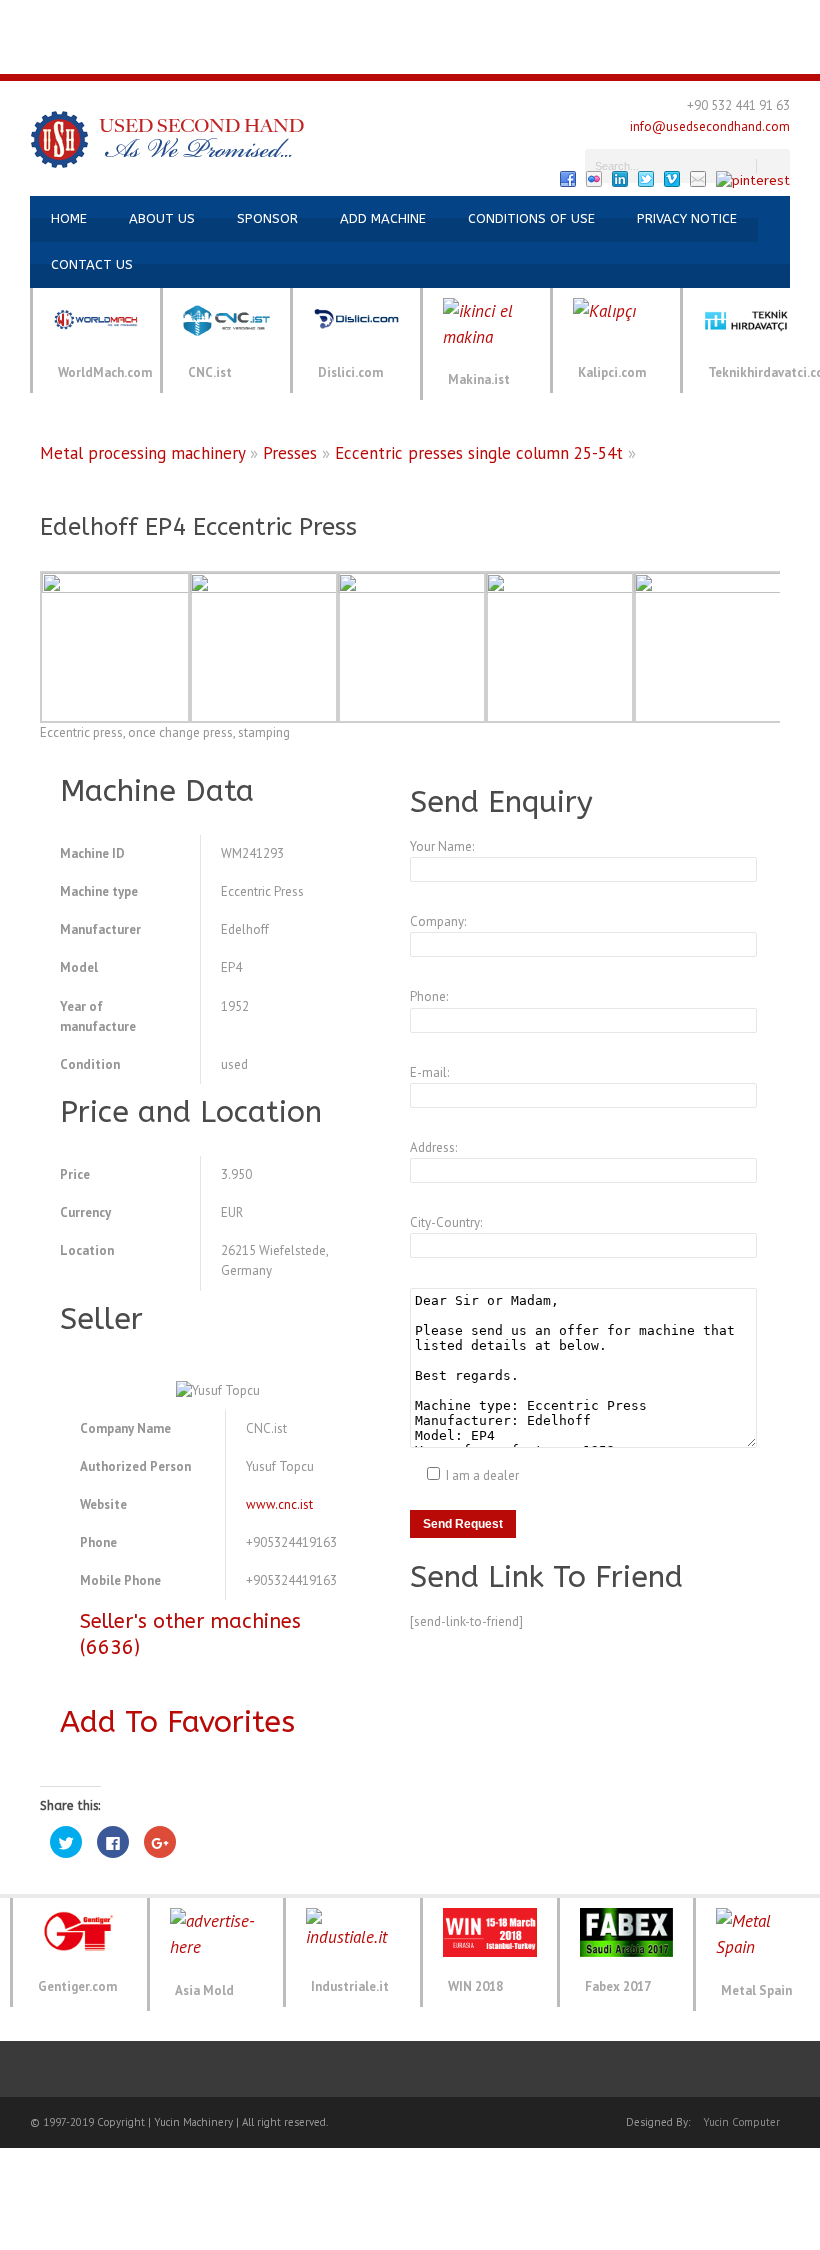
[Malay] (734, 18)
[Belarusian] (302, 18)
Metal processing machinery (142, 453)
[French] (110, 18)
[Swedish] (458, 55)
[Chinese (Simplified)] (350, 18)
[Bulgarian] (326, 18)
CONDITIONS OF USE (531, 218)
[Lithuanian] (686, 18)
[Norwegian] (758, 18)
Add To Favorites (177, 1722)
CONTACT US (92, 264)
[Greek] (542, 18)
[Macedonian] (710, 18)
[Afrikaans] (230, 18)
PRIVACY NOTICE (687, 218)
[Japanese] (614, 18)
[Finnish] (494, 18)
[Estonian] (470, 18)
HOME (69, 218)
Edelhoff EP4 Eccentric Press (198, 527)
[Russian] (158, 18)
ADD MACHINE (383, 218)
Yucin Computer (741, 2122)
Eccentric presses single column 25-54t (479, 453)
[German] (86, 18)
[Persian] (782, 18)
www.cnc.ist (279, 1504)
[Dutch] (446, 18)
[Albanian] (254, 18)
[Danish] (422, 18)
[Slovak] (410, 55)
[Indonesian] (590, 18)
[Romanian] (362, 55)
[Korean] (638, 18)
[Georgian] (518, 18)
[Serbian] (386, 55)
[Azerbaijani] (206, 18)
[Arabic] (278, 18)
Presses (290, 453)
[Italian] (134, 18)
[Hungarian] (566, 18)
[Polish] (806, 18)
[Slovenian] (434, 55)
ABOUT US (162, 218)
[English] (38, 18)
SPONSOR (267, 218)
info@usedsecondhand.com (710, 126)
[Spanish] (62, 18)
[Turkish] (14, 18)
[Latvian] (662, 18)
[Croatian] (374, 18)
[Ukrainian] (182, 18)
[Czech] (398, 18)
